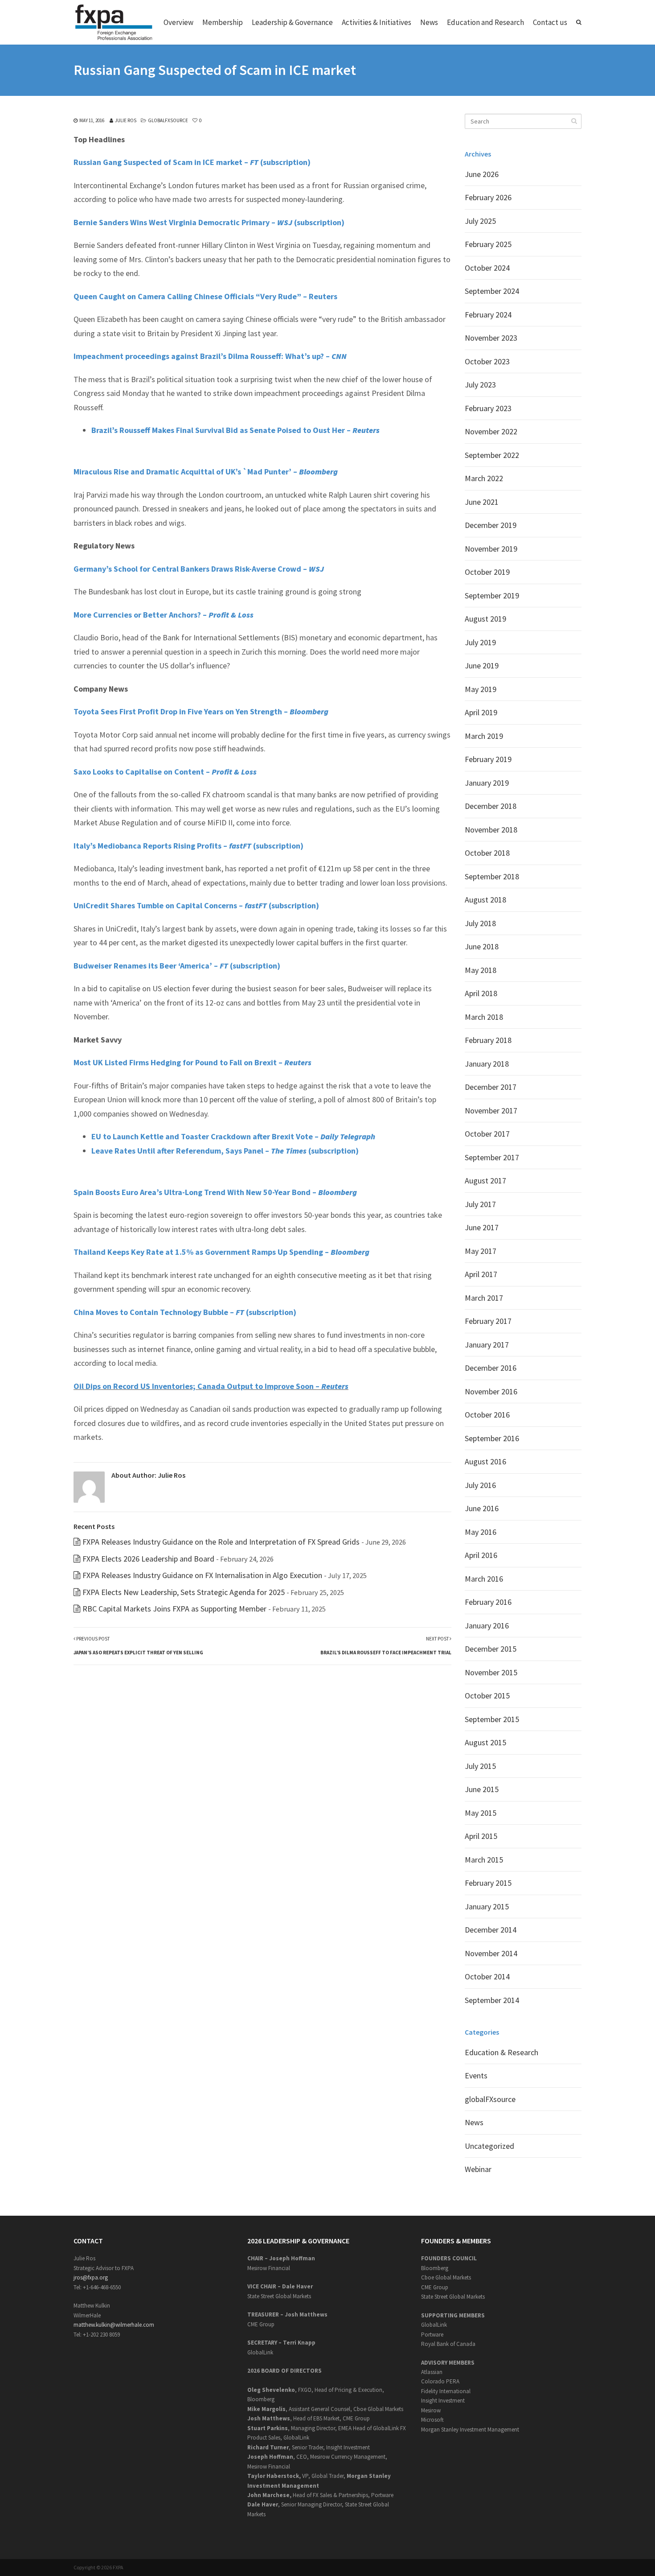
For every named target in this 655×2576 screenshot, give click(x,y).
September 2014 (492, 2000)
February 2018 (488, 1040)
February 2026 (488, 197)
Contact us (550, 22)
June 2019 (482, 666)
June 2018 (482, 946)
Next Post (386, 1646)
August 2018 (485, 900)
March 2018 (484, 1017)
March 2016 (484, 1579)
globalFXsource (168, 120)
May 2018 (481, 970)
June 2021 (482, 502)
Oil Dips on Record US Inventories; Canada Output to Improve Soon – (211, 1386)
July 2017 (480, 1204)
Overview (178, 22)
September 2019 (492, 596)
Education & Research (501, 2052)
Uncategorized (489, 2146)
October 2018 (487, 853)
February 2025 (488, 244)
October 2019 (487, 572)
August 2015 (485, 1742)
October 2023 (487, 361)
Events (476, 2075)
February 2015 (488, 1883)
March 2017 (484, 1298)
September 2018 (492, 876)
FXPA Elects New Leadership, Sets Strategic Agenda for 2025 (184, 1592)
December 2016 (491, 1368)
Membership (223, 22)
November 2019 (491, 549)
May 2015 (481, 1813)
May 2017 (481, 1251)
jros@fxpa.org (91, 2277)
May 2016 (481, 1532)
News (429, 22)
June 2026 (482, 174)
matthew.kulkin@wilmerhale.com (114, 2325)
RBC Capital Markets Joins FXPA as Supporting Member (174, 1609)
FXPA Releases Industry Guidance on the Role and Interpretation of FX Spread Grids (221, 1542)
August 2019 (485, 619)
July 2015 (480, 1766)
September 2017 (492, 1157)
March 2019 (484, 736)
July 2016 (480, 1485)
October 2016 (487, 1415)
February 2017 (488, 1321)
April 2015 (481, 1836)
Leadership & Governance (292, 22)
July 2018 (480, 923)
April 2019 (481, 712)
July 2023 (480, 385)
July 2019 (480, 642)
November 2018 (491, 830)
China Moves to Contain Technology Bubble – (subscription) (185, 1312)
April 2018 (481, 993)
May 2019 (481, 689)
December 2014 (491, 1930)
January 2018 (487, 1064)
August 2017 (485, 1181)
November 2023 (491, 338)
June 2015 (482, 1789)
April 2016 (481, 1555)
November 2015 (491, 1672)
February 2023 (488, 408)
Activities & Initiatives (377, 22)
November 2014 (491, 1953)
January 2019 (487, 783)
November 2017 (491, 1111)
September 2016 (492, 1438)
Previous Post (138, 1646)
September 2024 (492, 291)
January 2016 (487, 1626)
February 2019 (488, 759)
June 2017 (482, 1227)
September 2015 (492, 1719)
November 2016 (491, 1391)
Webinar (478, 2169)
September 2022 (492, 455)
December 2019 (491, 525)
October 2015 (487, 1696)
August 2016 (485, 1461)
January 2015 (487, 1906)
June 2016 (482, 1508)
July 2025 (480, 221)
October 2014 (487, 1976)
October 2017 (487, 1134)
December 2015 (491, 1649)
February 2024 (488, 315)
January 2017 (487, 1345)
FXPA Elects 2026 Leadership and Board (148, 1559)
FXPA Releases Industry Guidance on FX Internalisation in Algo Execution (202, 1575)
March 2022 (484, 478)
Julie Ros (126, 120)
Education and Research (485, 22)
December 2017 (491, 1087)
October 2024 (487, 268)
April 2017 (481, 1274)
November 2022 (491, 431)
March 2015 (484, 1860)
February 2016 (488, 1602)
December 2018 (491, 806)
